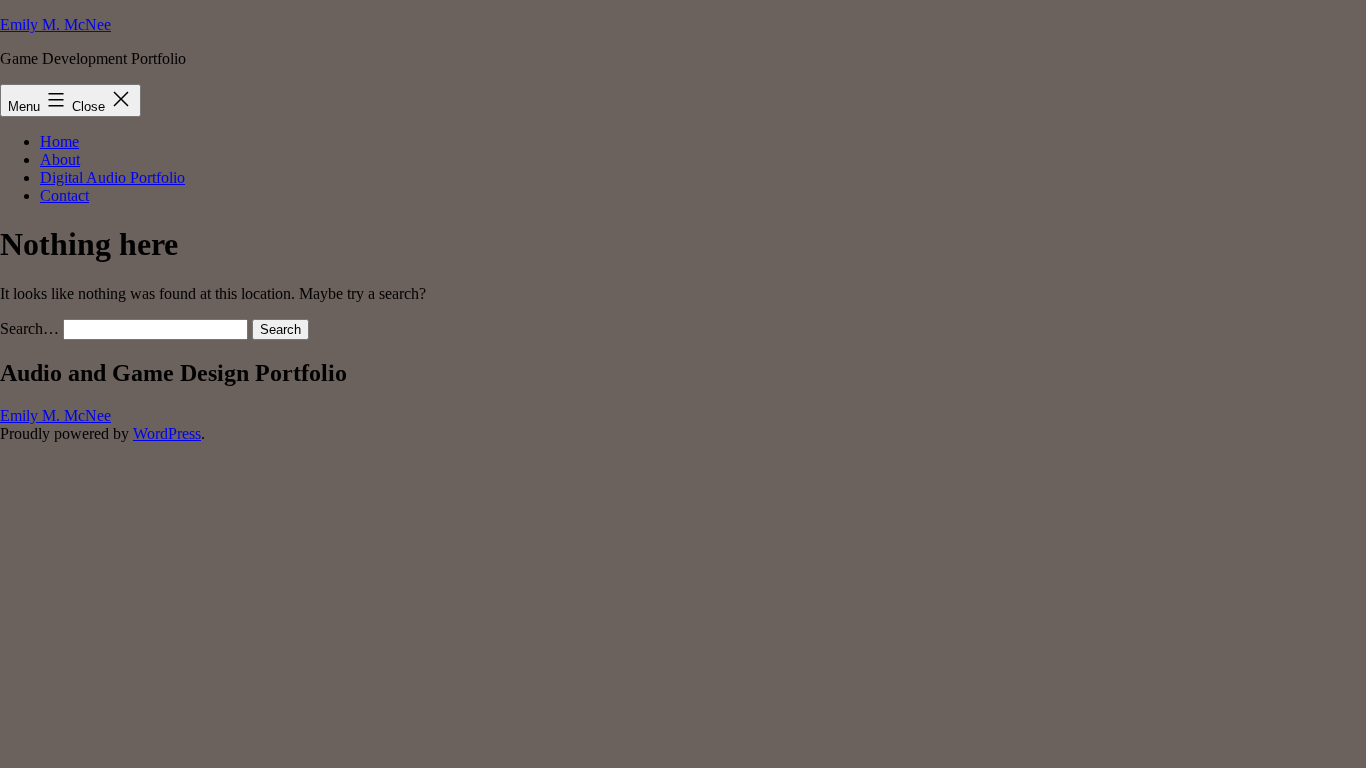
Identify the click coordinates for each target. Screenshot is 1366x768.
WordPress (167, 433)
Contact (64, 195)
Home (59, 141)
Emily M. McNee (55, 24)
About (60, 159)
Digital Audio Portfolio (112, 177)
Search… (29, 328)
